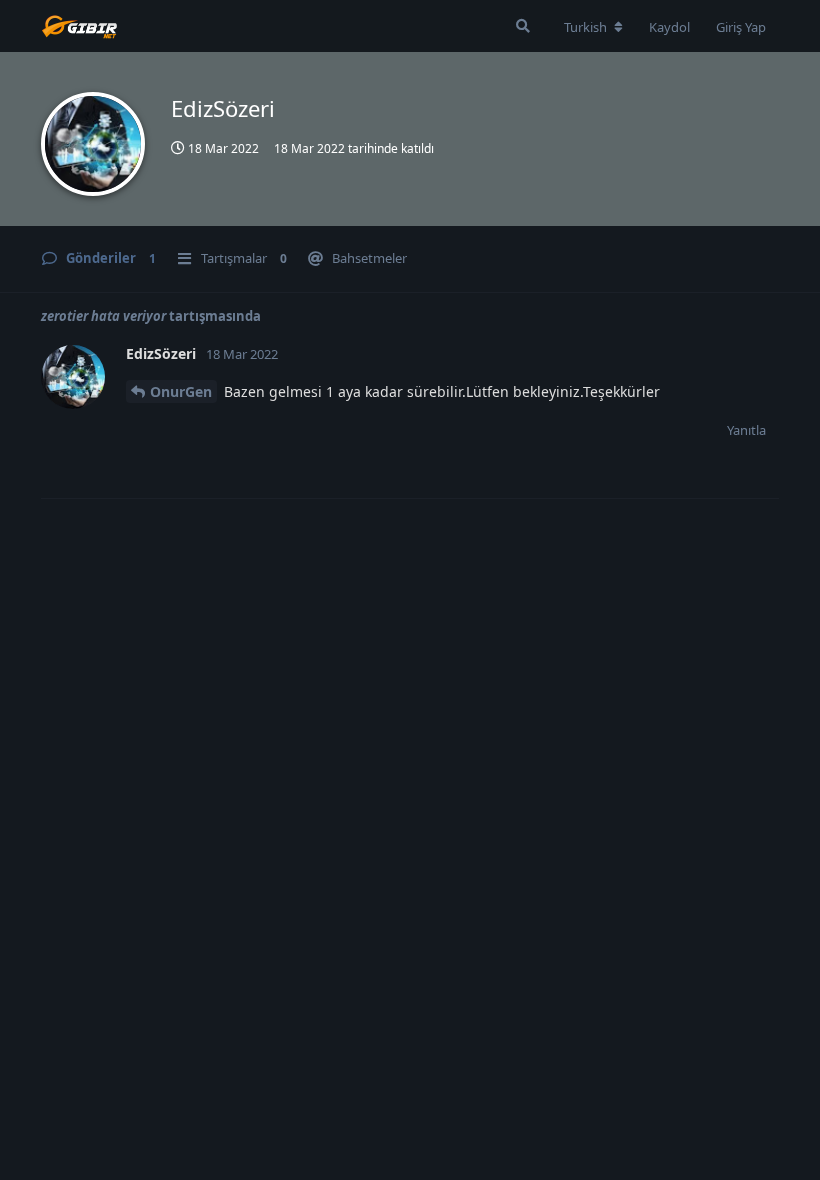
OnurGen (181, 391)
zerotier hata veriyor (105, 316)
